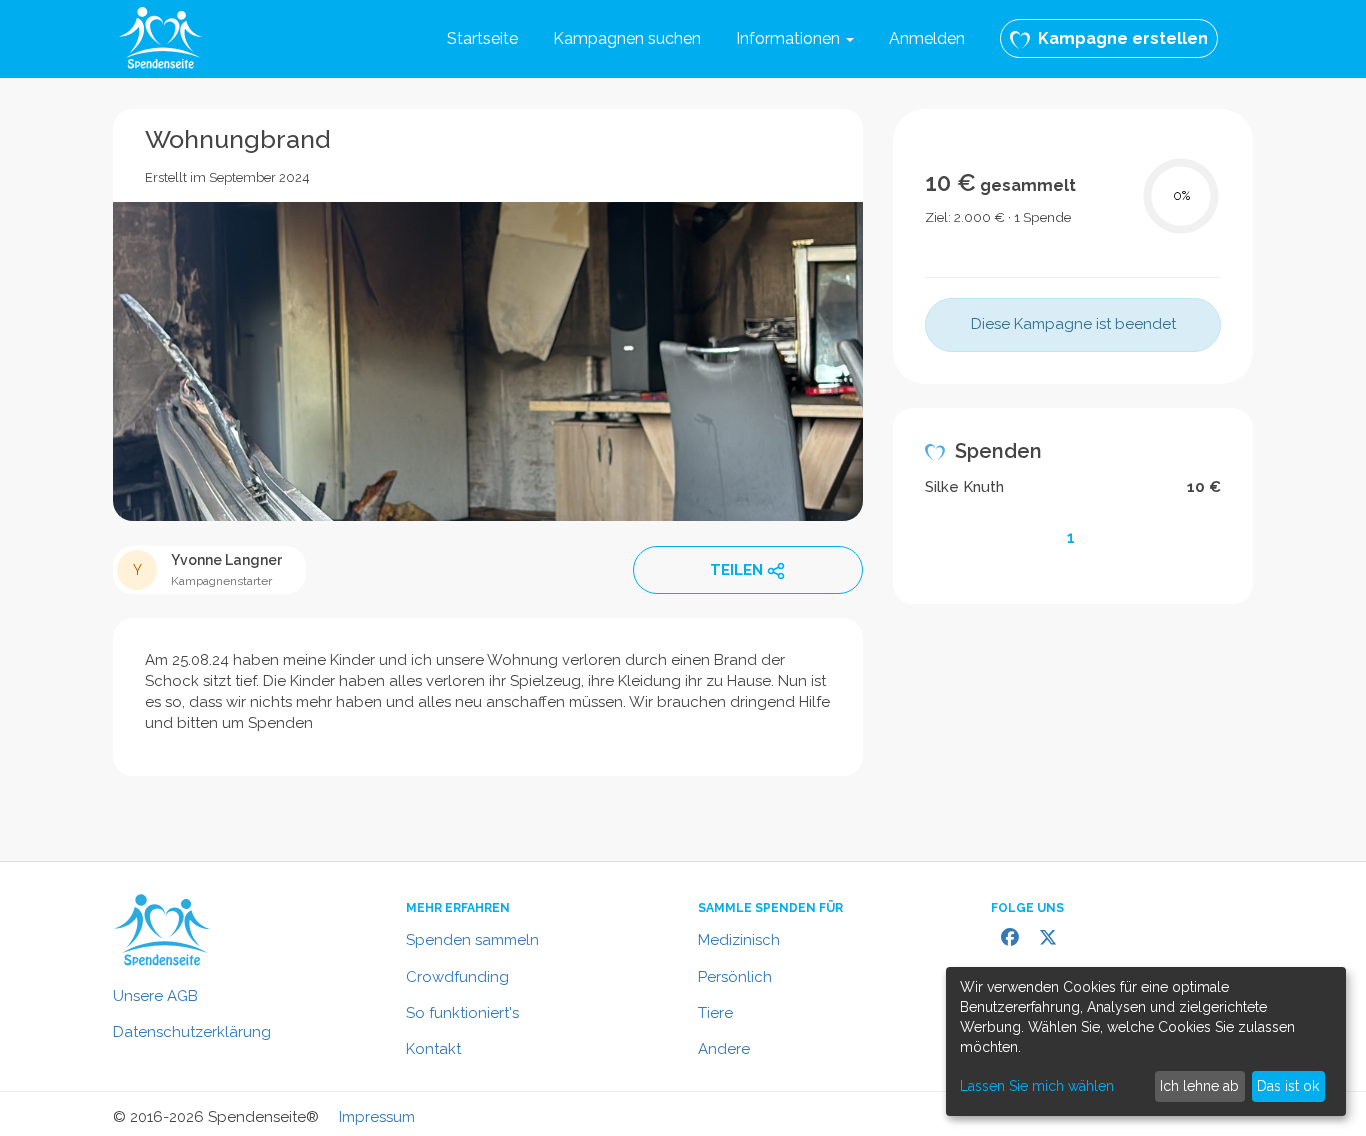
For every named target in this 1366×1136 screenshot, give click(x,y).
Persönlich (735, 977)
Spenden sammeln (472, 940)
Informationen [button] (790, 38)
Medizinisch (739, 940)
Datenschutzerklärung (192, 1032)
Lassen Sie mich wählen (1037, 1086)
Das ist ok (1288, 1086)
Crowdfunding (457, 977)
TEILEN (736, 570)
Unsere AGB (155, 996)
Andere (724, 1049)
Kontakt (433, 1049)
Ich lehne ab (1199, 1086)
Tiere (715, 1013)
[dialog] (1146, 1041)
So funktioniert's (462, 1013)
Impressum (377, 1117)
